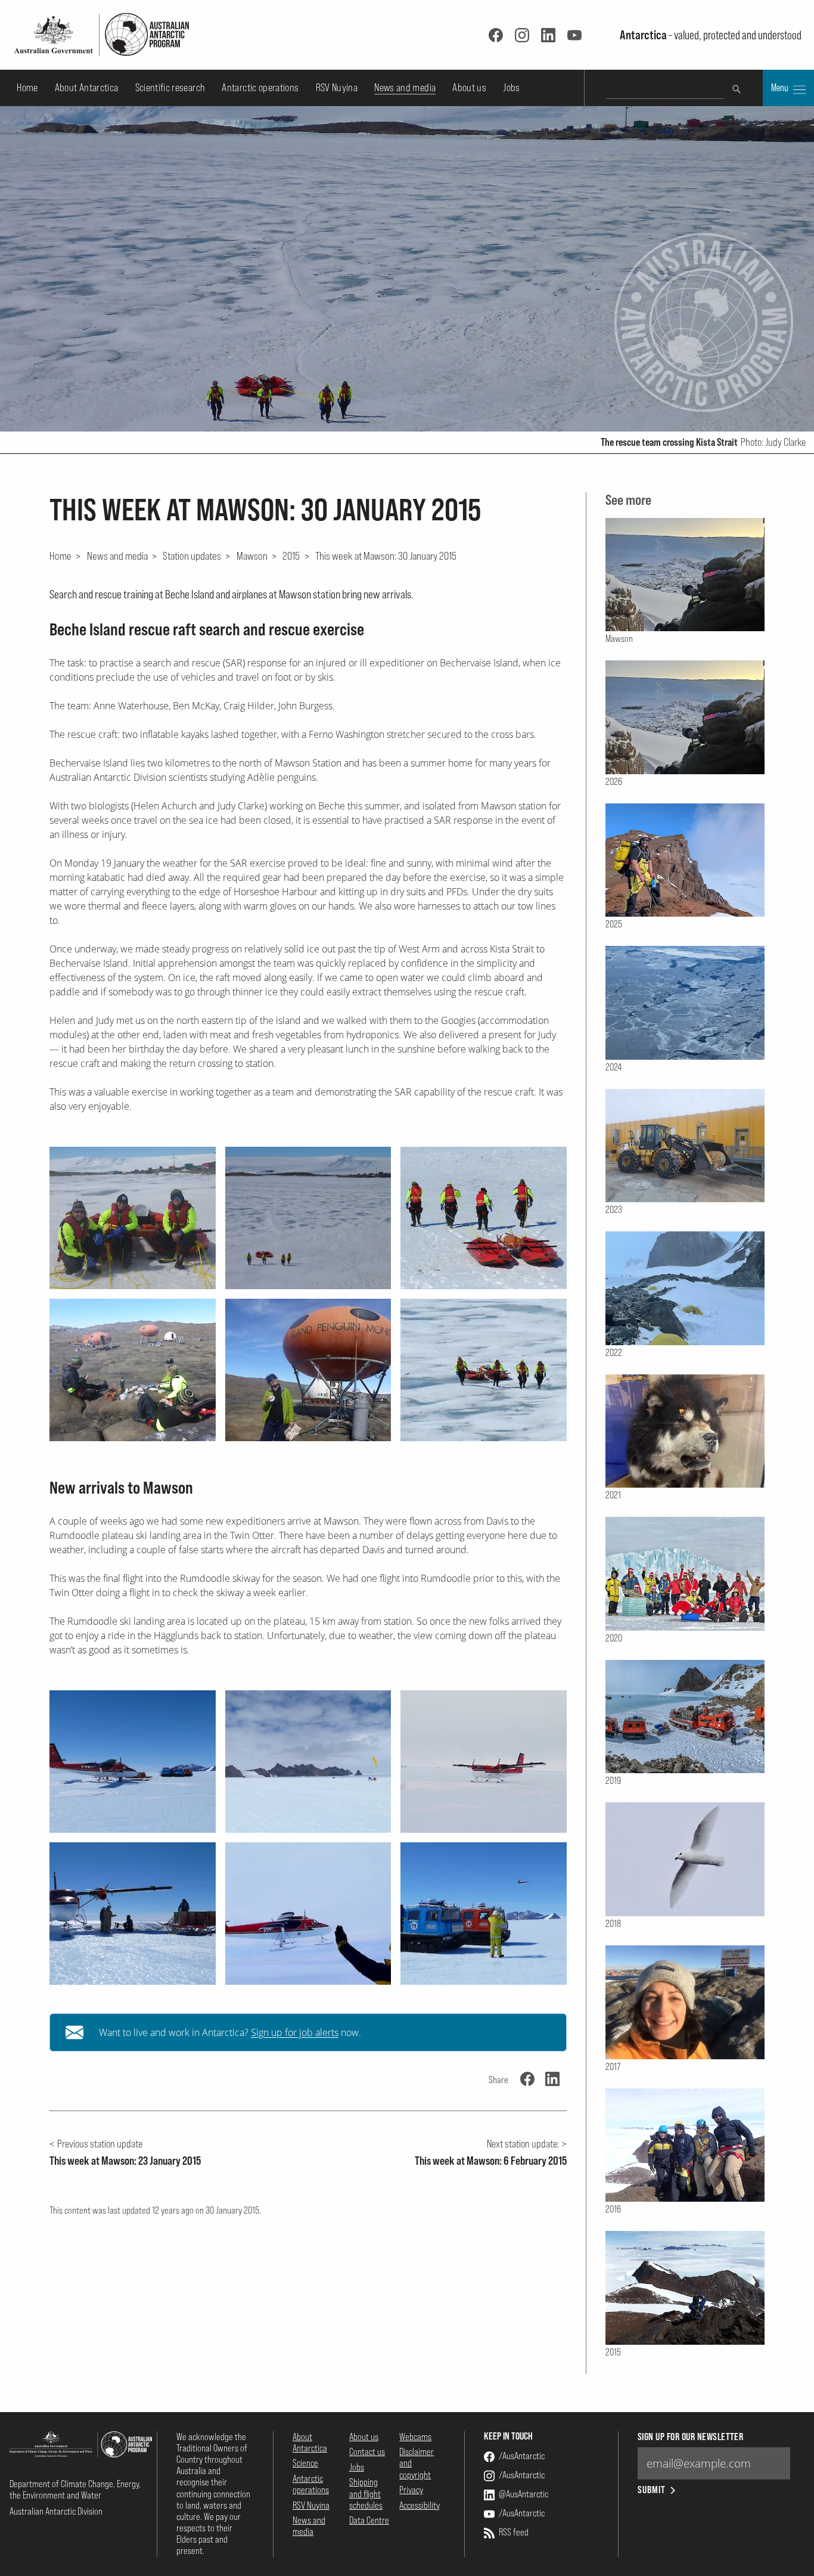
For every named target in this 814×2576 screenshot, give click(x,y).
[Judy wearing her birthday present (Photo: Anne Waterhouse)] (308, 1370)
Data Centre (369, 2520)
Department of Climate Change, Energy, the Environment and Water (75, 2489)
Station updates (192, 555)
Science (305, 2463)
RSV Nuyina (337, 87)
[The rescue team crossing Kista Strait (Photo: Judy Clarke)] (308, 1218)
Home (27, 87)
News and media (405, 87)
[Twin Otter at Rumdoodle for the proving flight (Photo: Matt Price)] (133, 1762)
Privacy (411, 2490)
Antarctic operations (260, 87)
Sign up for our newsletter (690, 2437)
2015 (291, 555)
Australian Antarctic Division (56, 2511)
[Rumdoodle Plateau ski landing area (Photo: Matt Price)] (308, 1762)
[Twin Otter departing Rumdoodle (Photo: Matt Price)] (308, 1914)
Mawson (252, 555)
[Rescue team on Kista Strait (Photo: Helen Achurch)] (484, 1370)
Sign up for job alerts (295, 2032)
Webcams (415, 2437)
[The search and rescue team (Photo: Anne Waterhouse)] (133, 1218)
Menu (781, 88)
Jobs (511, 87)
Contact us (367, 2451)
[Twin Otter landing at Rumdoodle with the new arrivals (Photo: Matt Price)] (484, 1762)
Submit (652, 2490)
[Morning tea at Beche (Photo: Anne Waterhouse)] (133, 1370)
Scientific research (170, 87)
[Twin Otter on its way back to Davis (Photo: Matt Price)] (484, 1914)
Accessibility (420, 2505)
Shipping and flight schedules (366, 2493)
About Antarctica (87, 87)
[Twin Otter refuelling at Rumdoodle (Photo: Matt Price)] (133, 1914)
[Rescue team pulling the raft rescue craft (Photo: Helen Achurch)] (484, 1218)
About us (469, 87)
